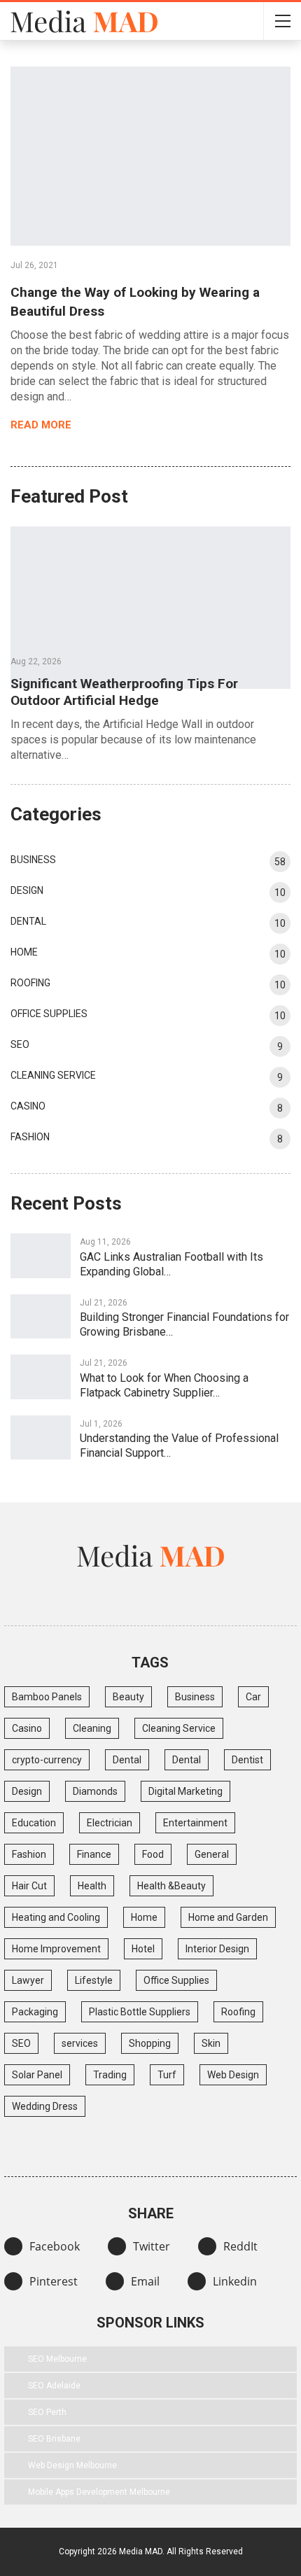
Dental (28, 921)
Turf (167, 2075)
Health (92, 1886)
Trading (110, 2075)
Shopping (150, 2043)
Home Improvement (56, 1949)
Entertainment (195, 1823)
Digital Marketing (185, 1791)
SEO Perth (47, 2412)
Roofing (30, 983)
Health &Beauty (171, 1886)
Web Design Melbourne (72, 2465)
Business (33, 860)
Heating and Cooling (56, 1917)
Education (34, 1823)
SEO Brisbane (54, 2439)
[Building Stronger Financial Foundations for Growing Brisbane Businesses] (41, 1317)
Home (24, 952)
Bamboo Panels (47, 1697)
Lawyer (28, 1980)
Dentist (247, 1760)
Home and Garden (228, 1917)
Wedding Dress (45, 2106)
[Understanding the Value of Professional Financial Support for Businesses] (41, 1438)
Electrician (110, 1823)
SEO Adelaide (54, 2386)
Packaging (35, 2012)
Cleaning (92, 1728)
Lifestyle (94, 1980)
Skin (211, 2043)
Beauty (128, 1697)
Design (27, 890)
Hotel (143, 1949)
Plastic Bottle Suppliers (140, 2012)
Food (153, 1854)
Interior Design (217, 1949)
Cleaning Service (53, 1075)
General (212, 1854)
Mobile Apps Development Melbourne (99, 2492)
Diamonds (95, 1791)
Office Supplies (49, 1014)
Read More (42, 425)
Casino (28, 1106)
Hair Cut (29, 1886)
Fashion (30, 1137)
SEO (20, 1044)
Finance (94, 1854)
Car (253, 1697)
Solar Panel (37, 2075)
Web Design (233, 2075)
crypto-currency (47, 1760)
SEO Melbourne (57, 2359)
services (80, 2043)
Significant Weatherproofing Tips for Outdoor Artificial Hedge (124, 692)
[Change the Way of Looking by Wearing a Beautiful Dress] (150, 156)
